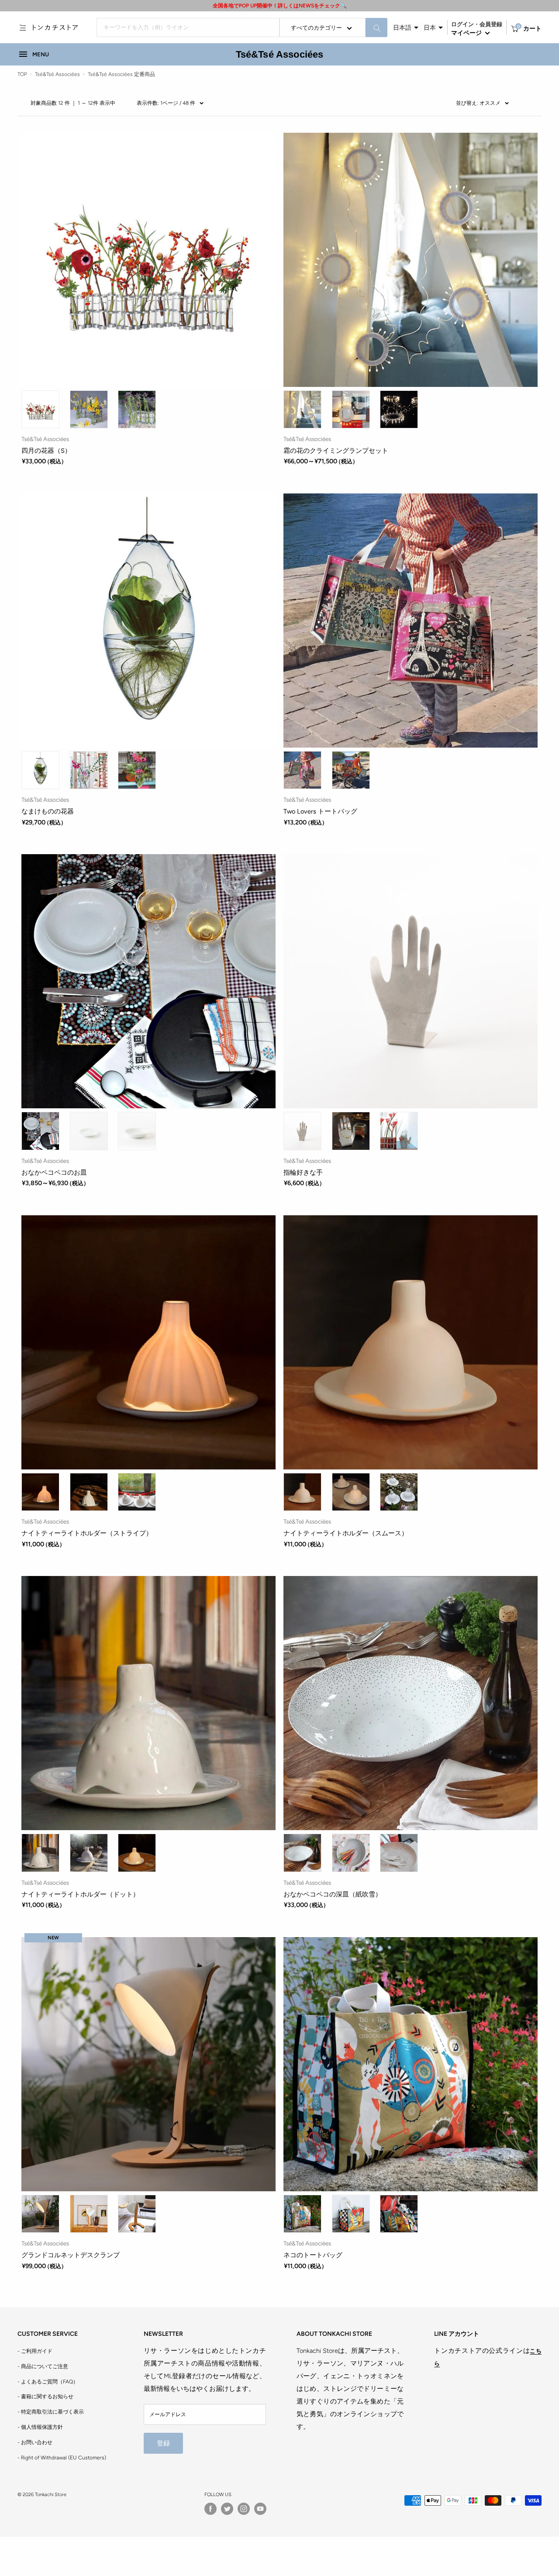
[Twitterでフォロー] (227, 2509)
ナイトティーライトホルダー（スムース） (346, 1533)
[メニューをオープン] (23, 28)
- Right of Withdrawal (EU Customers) (62, 2458)
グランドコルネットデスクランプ (71, 2255)
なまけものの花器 (48, 811)
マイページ (467, 33)
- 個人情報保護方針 (40, 2427)
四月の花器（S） (46, 451)
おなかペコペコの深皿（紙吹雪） (333, 1894)
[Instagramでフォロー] (244, 2509)
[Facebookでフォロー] (210, 2509)
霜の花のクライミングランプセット (336, 451)
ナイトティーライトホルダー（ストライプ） (87, 1533)
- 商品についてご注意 (43, 2366)
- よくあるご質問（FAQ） (48, 2382)
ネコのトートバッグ (313, 2255)
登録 (163, 2443)
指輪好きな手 (303, 1172)
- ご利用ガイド (35, 2351)
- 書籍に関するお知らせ (45, 2397)
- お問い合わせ (35, 2442)
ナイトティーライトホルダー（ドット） (80, 1894)
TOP (22, 74)
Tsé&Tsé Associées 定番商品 (121, 74)
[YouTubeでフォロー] (260, 2509)
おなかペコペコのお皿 (54, 1172)
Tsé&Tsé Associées (280, 54)
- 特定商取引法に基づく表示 (51, 2412)
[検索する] (376, 28)
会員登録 (491, 24)
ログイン (462, 24)
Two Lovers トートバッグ (320, 811)
